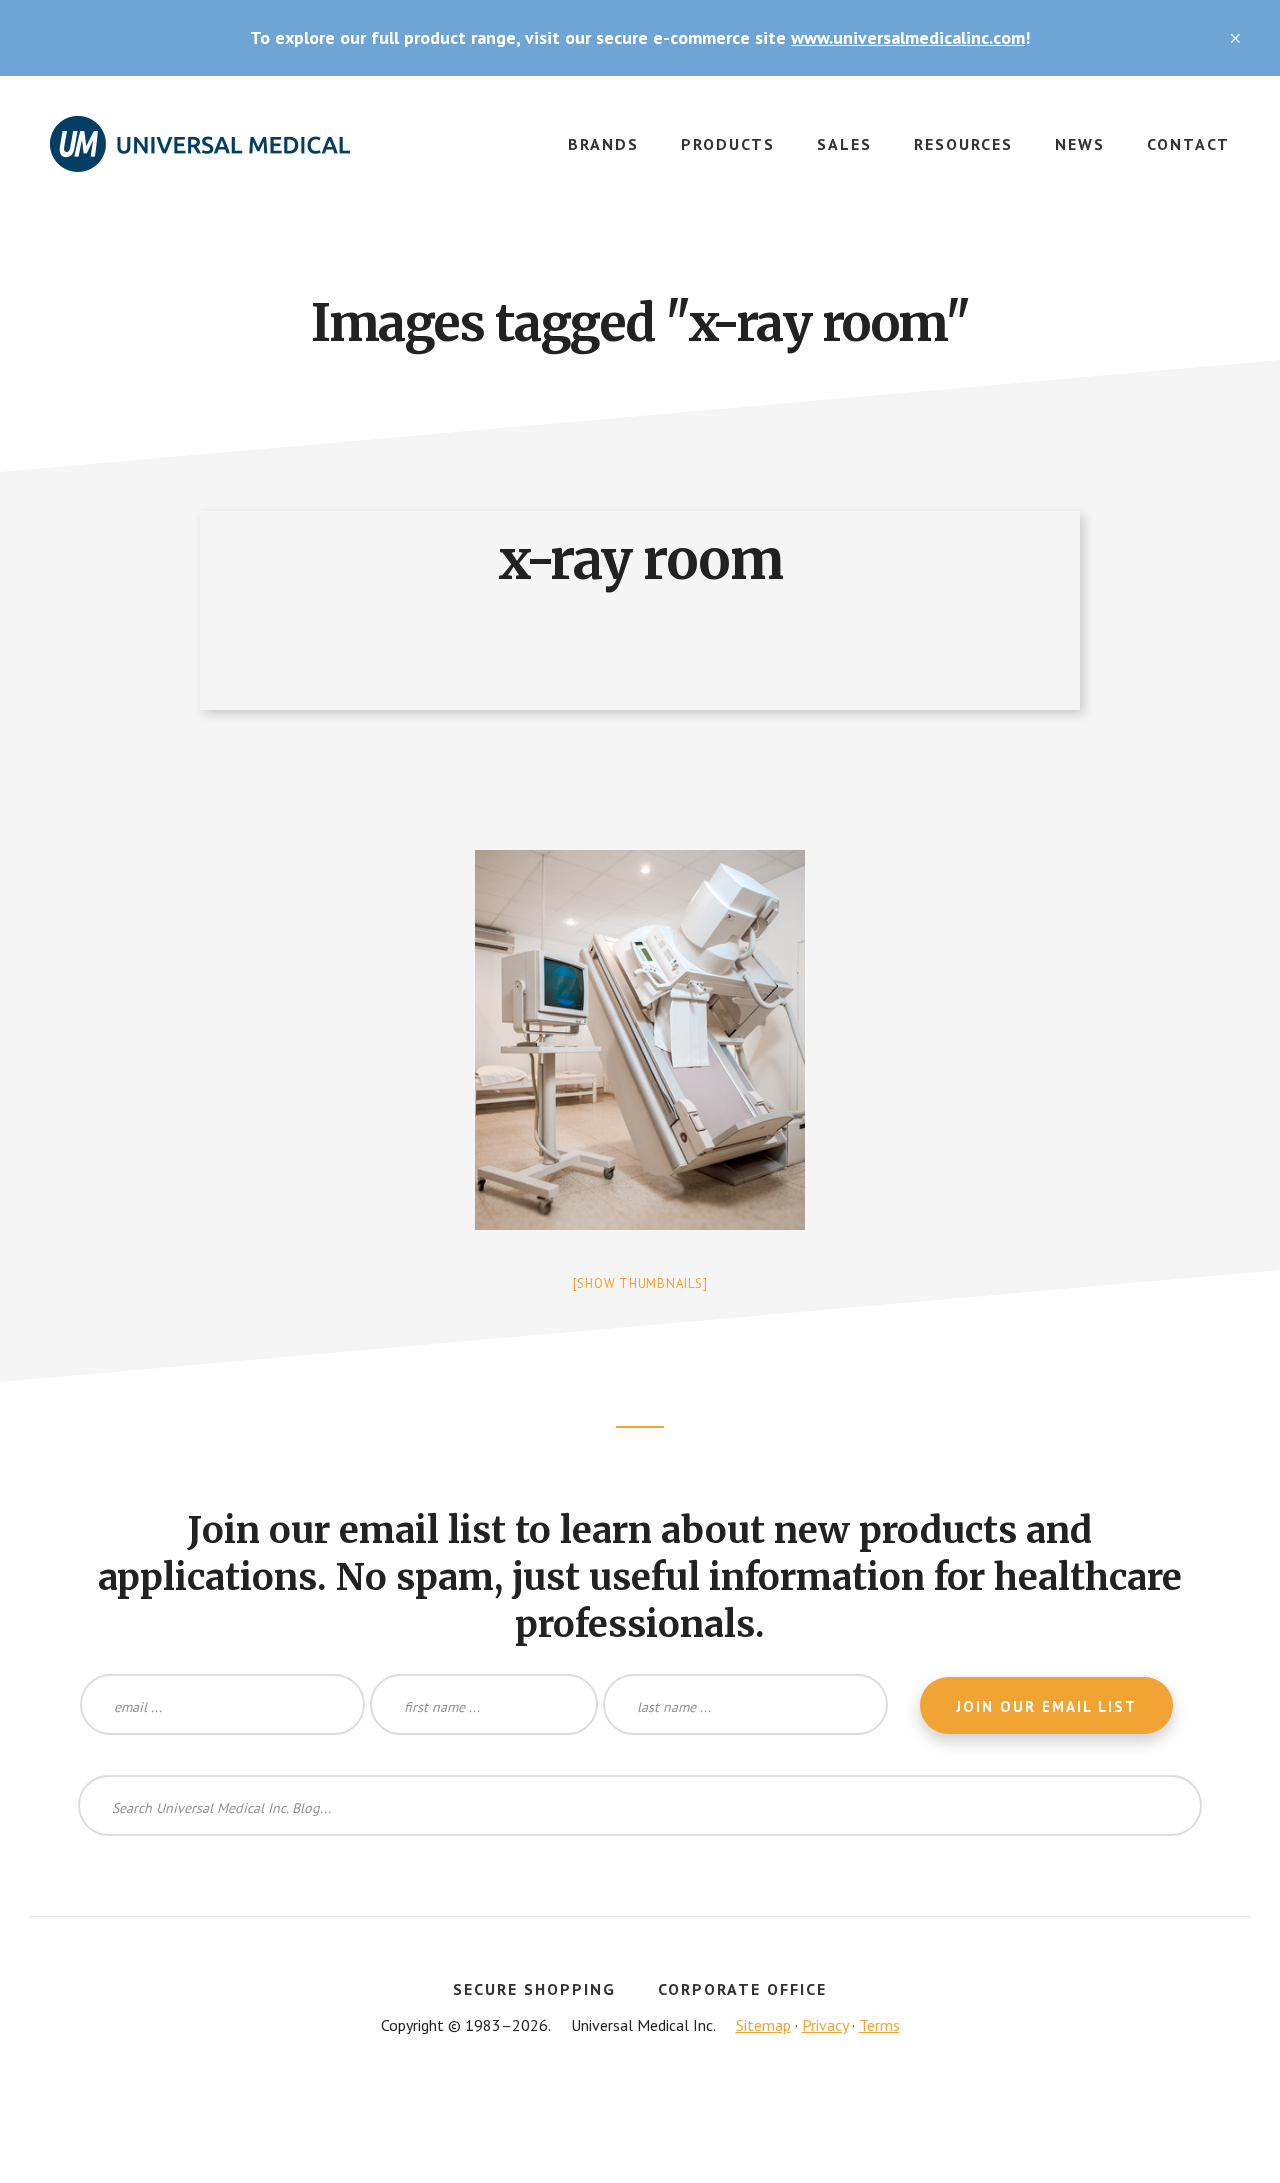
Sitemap (763, 2025)
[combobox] (640, 1805)
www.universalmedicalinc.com (908, 37)
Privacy (825, 2025)
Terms (879, 2025)
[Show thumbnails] (640, 1283)
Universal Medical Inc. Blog (200, 156)
